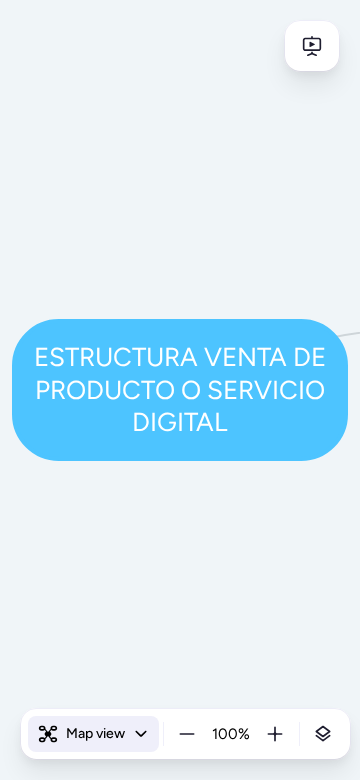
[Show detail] (323, 734)
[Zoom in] (275, 734)
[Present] (312, 46)
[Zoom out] (187, 734)
